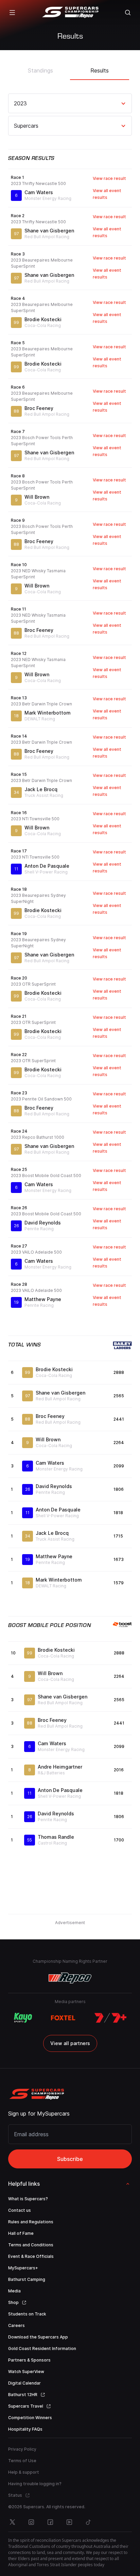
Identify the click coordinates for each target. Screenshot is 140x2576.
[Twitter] (12, 2522)
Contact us (20, 2210)
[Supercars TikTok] (88, 2522)
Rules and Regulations (31, 2222)
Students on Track (27, 2314)
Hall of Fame (21, 2233)
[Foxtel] (63, 2018)
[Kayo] (23, 2018)
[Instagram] (31, 2522)
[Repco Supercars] (70, 13)
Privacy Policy (22, 2449)
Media (14, 2291)
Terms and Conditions (31, 2245)
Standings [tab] (40, 70)
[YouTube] (69, 2522)
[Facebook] (50, 2522)
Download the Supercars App (38, 2337)
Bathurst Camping (27, 2279)
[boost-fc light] (122, 1625)
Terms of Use (22, 2461)
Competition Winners (30, 2418)
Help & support (24, 2472)
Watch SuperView (26, 2372)
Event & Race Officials (31, 2256)
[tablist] (70, 68)
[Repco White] (70, 1978)
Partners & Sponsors (29, 2360)
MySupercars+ (23, 2268)
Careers (16, 2325)
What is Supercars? (28, 2199)
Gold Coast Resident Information (42, 2348)
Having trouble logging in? (35, 2484)
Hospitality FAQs (25, 2429)
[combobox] (15, 103)
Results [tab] (100, 70)
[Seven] (110, 2018)
